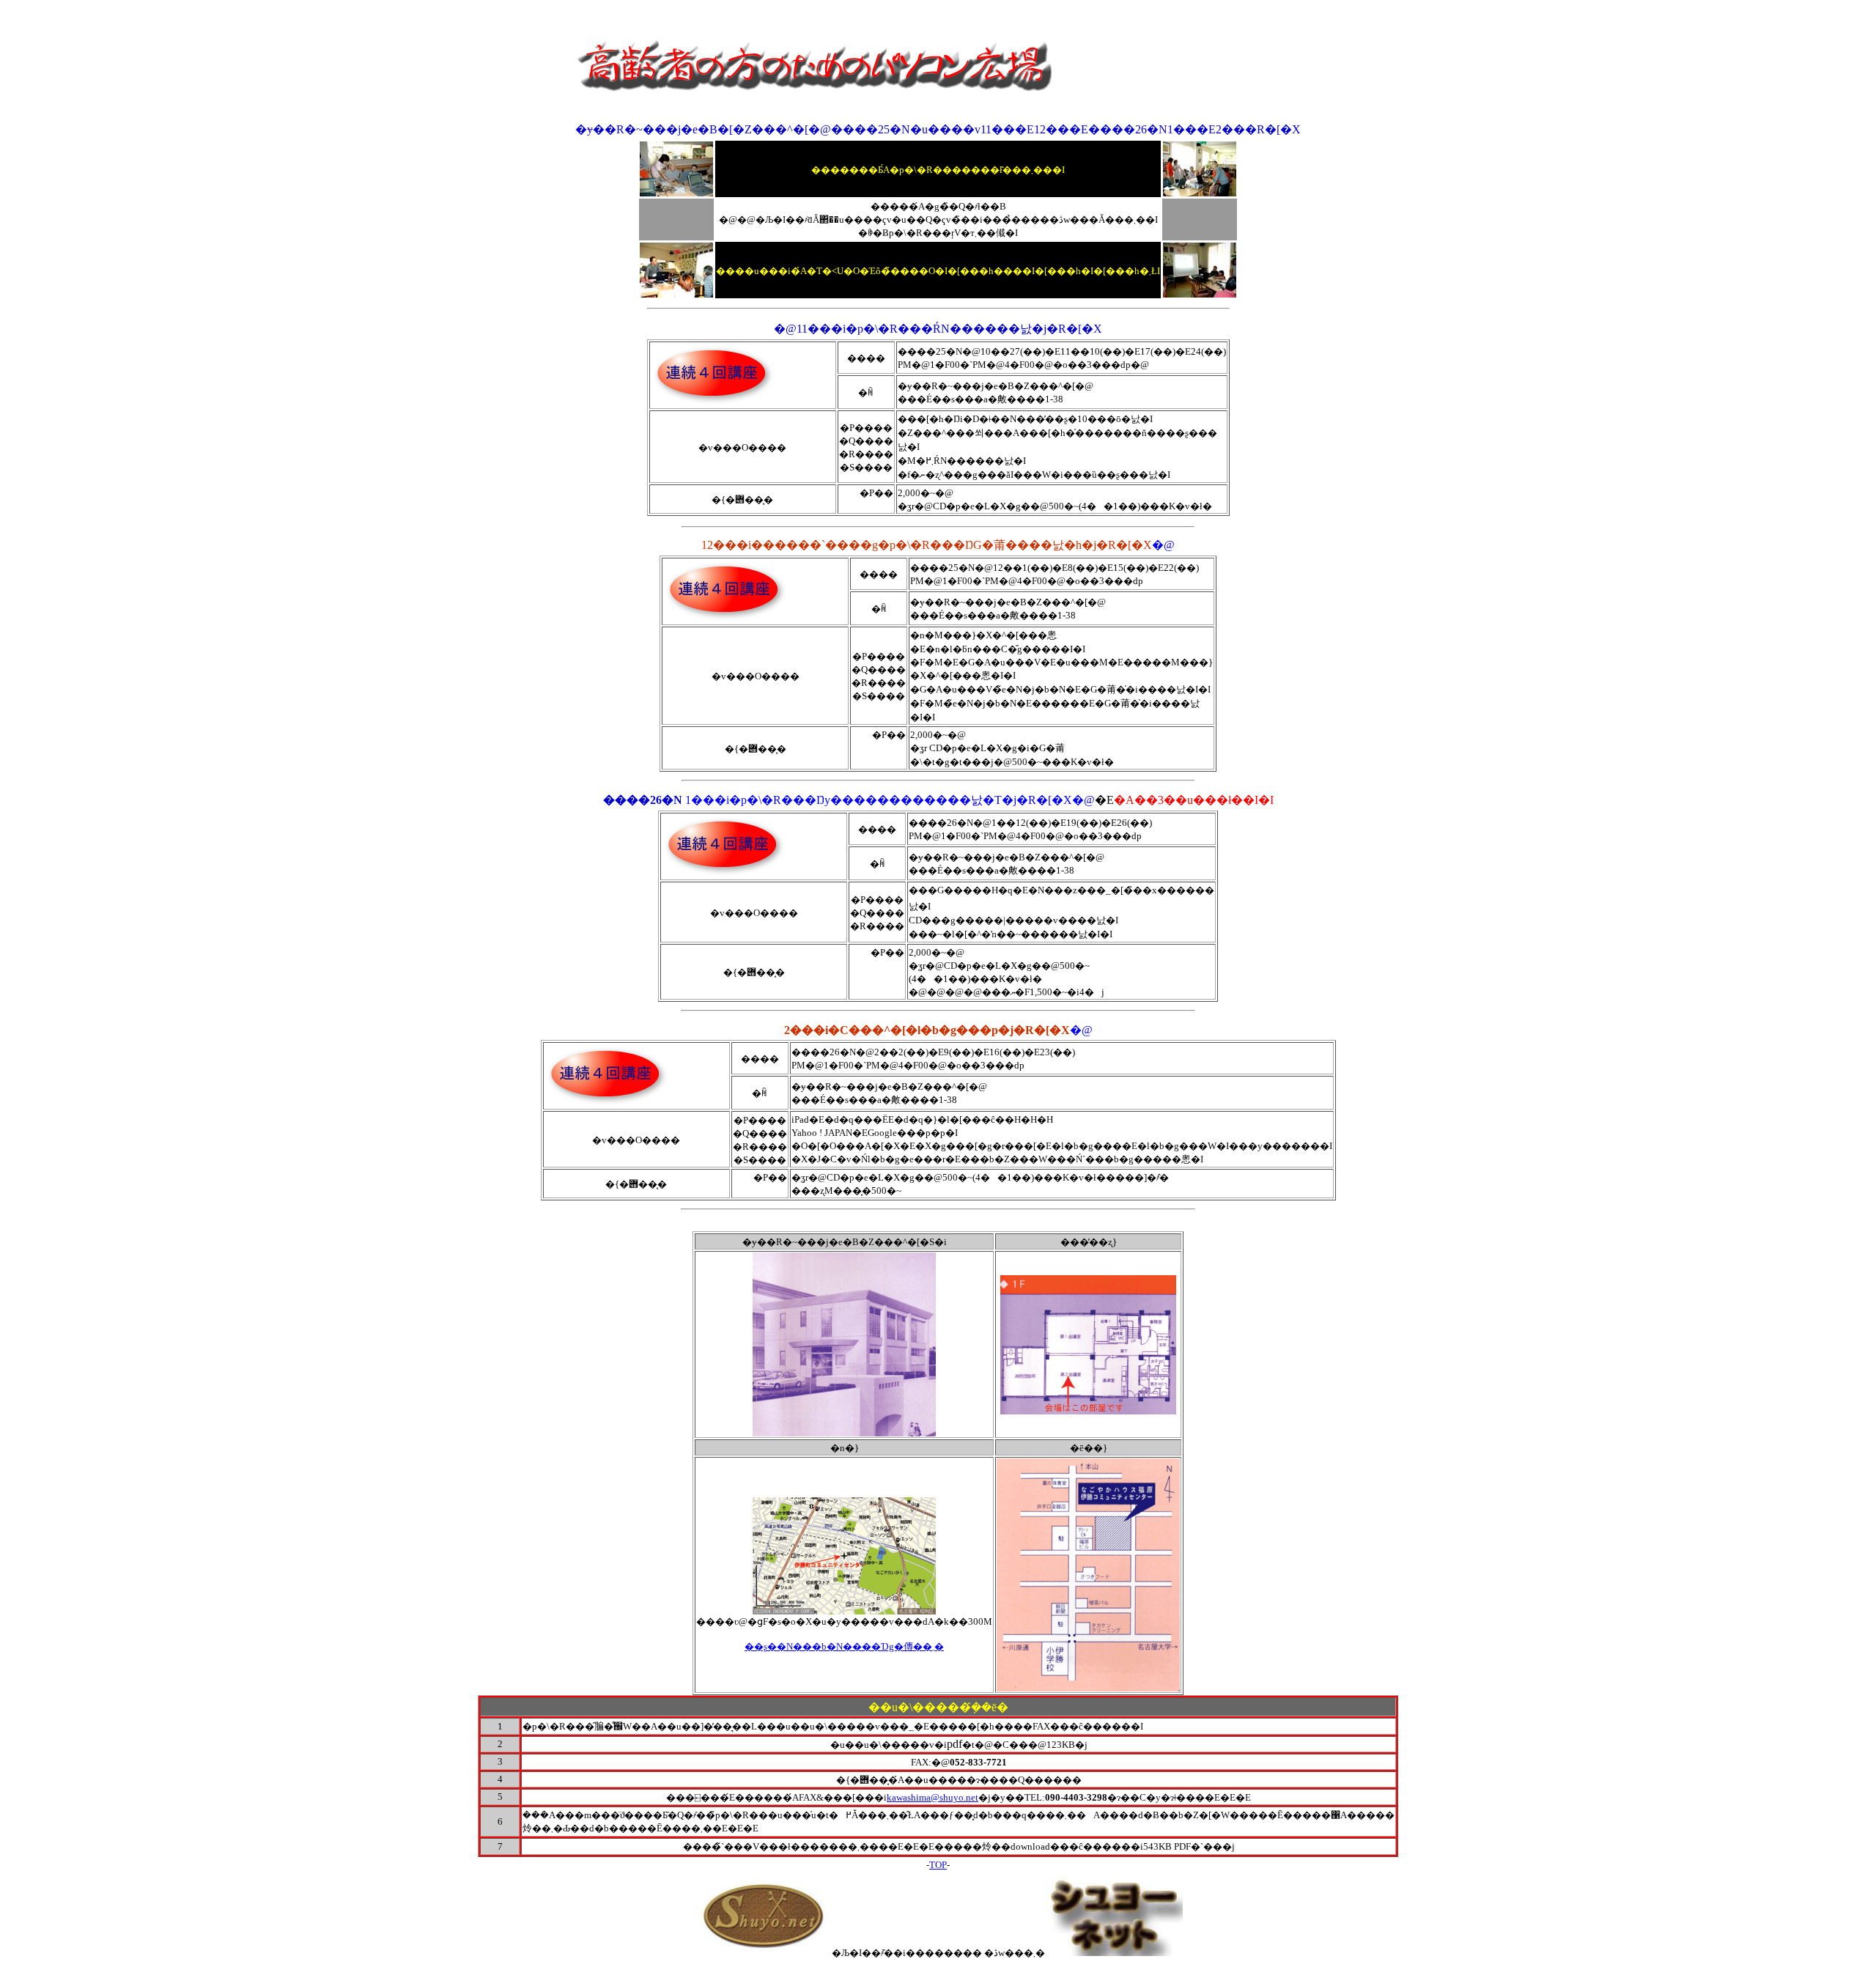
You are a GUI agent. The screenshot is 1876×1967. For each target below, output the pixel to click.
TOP (938, 1865)
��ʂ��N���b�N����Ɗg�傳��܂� (844, 1646)
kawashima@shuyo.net (933, 1797)
